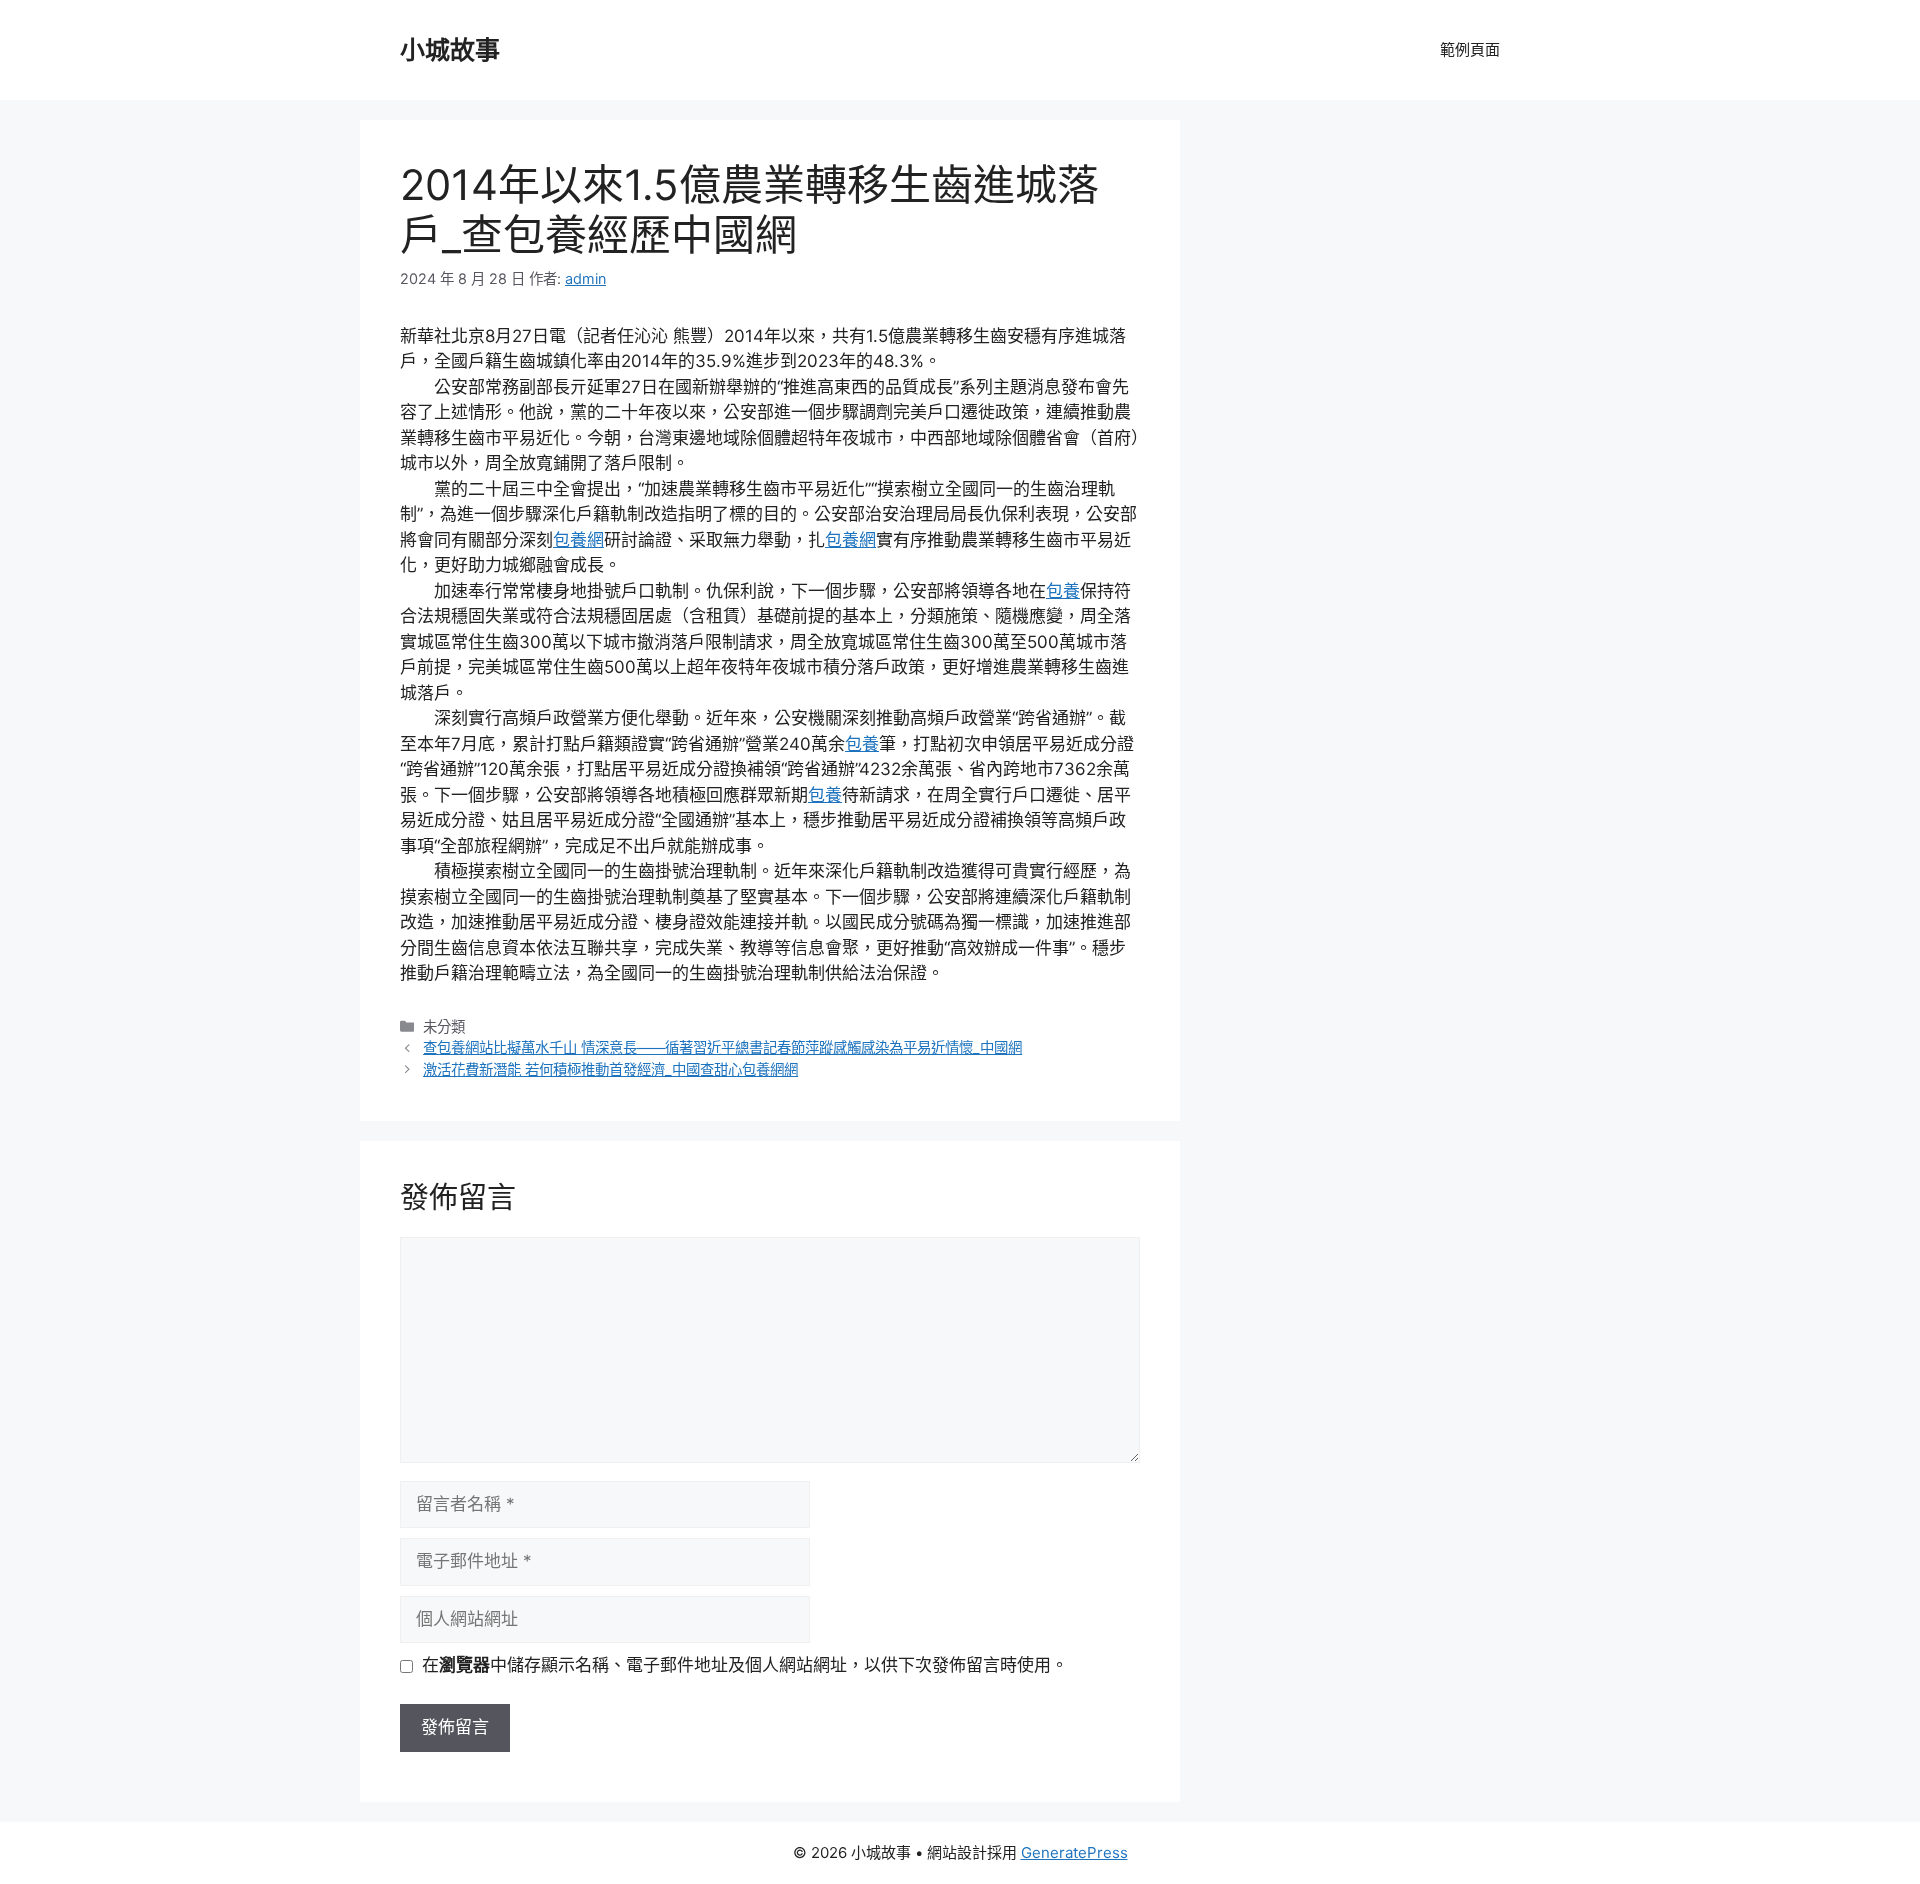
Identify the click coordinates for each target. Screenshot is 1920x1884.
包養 (1063, 591)
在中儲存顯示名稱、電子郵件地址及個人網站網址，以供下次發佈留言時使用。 (745, 1665)
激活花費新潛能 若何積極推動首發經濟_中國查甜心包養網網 (610, 1069)
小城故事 (450, 50)
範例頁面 (1470, 49)
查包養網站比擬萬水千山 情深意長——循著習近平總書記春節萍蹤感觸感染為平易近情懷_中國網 (722, 1047)
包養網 (578, 540)
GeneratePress (1074, 1852)
